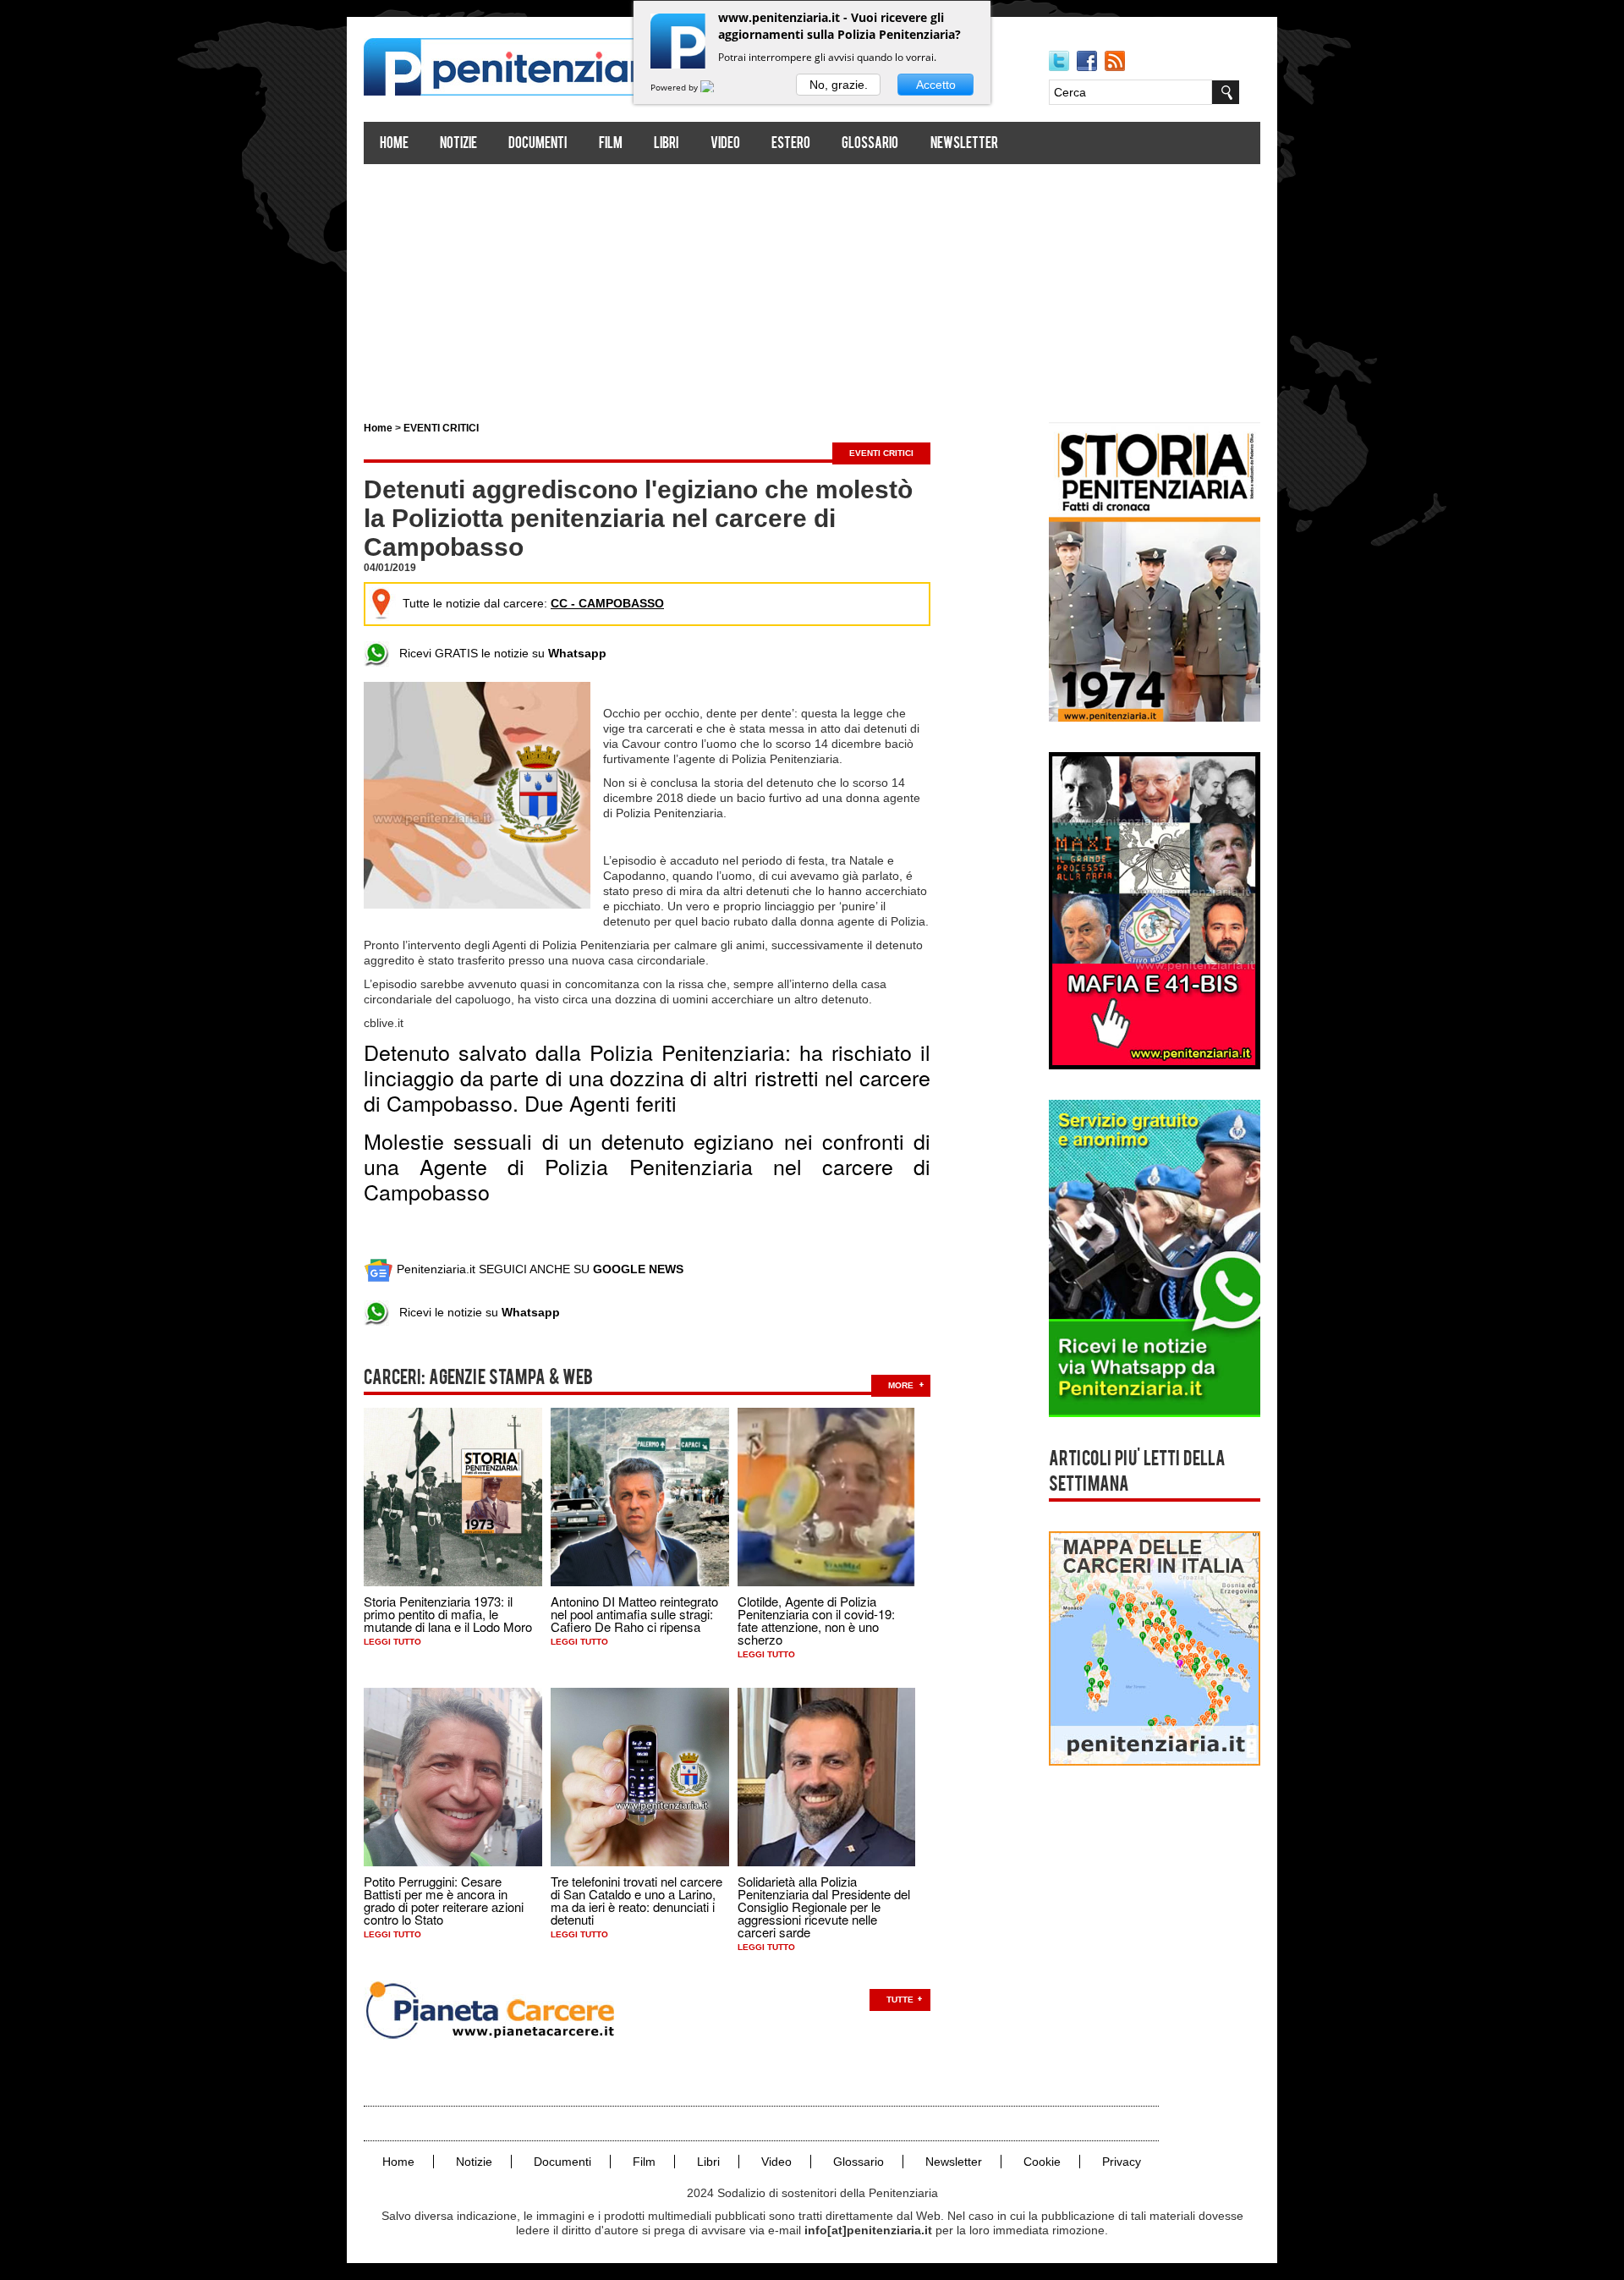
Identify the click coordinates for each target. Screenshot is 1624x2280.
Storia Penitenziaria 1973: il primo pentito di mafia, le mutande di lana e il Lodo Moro (448, 1614)
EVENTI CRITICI (441, 428)
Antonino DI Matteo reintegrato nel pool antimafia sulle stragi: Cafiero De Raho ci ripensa (634, 1614)
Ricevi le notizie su (475, 1312)
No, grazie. (839, 85)
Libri (666, 144)
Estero (791, 144)
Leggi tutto (392, 1642)
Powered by (675, 87)
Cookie (1042, 2162)
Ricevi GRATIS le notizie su (498, 653)
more (901, 1385)
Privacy (1122, 2162)
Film (611, 144)
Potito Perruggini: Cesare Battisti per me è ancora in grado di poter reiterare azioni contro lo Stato (444, 1900)
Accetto (936, 85)
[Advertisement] (812, 286)
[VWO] (717, 87)
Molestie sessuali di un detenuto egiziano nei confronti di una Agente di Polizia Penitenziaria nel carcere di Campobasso (647, 1166)
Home (394, 144)
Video (725, 144)
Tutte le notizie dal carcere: (533, 603)
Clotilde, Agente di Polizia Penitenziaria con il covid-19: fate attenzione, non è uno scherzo (816, 1620)
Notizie (458, 144)
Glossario (870, 144)
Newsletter (964, 144)
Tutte (900, 2000)
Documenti (538, 144)
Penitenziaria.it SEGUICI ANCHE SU (538, 1269)
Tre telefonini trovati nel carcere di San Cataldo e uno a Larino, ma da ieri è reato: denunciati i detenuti (636, 1900)
